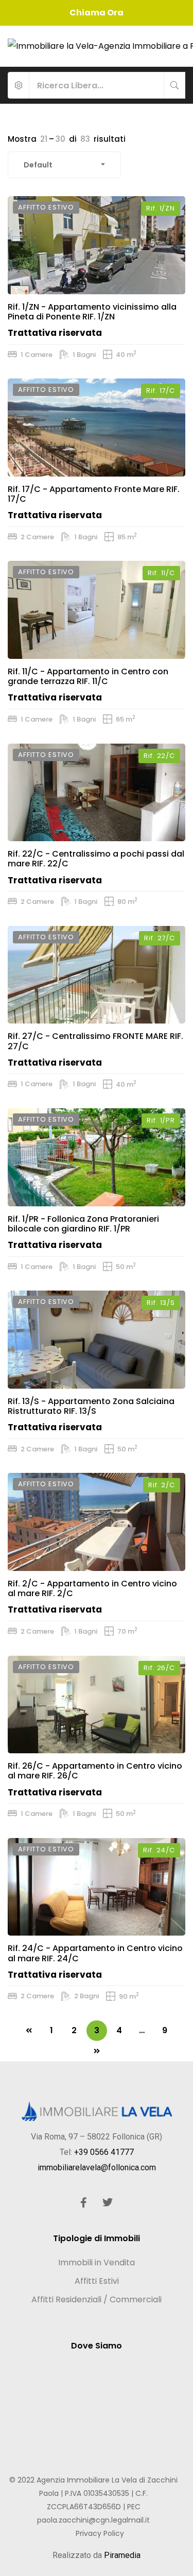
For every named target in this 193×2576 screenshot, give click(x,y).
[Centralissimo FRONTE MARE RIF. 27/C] (97, 975)
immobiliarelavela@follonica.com (97, 2167)
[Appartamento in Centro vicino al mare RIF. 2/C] (97, 1522)
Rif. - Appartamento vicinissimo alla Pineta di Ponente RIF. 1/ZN (92, 312)
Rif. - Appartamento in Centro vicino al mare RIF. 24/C (95, 1953)
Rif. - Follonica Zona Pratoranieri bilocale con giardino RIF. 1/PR (83, 1224)
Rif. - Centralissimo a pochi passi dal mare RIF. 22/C (96, 859)
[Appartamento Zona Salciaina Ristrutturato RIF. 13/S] (97, 1340)
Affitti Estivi (97, 2281)
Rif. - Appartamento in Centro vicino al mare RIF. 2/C (92, 1588)
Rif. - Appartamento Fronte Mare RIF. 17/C (94, 494)
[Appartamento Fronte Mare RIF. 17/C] (97, 428)
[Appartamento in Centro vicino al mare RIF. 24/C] (97, 1887)
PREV (29, 2031)
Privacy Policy (100, 2533)
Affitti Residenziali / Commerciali (97, 2299)
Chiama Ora (97, 13)
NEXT (97, 2051)
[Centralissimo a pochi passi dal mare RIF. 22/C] (97, 793)
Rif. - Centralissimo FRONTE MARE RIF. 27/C (95, 1041)
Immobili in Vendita (97, 2262)
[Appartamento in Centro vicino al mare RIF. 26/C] (97, 1705)
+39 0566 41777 (104, 2152)
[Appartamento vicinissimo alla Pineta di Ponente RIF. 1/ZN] (97, 245)
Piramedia (122, 2555)
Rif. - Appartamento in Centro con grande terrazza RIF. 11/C (88, 676)
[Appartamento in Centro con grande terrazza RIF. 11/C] (97, 610)
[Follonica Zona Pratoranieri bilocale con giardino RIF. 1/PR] (97, 1157)
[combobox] (64, 165)
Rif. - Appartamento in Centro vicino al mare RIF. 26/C (95, 1771)
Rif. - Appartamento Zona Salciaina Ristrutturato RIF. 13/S (91, 1406)
